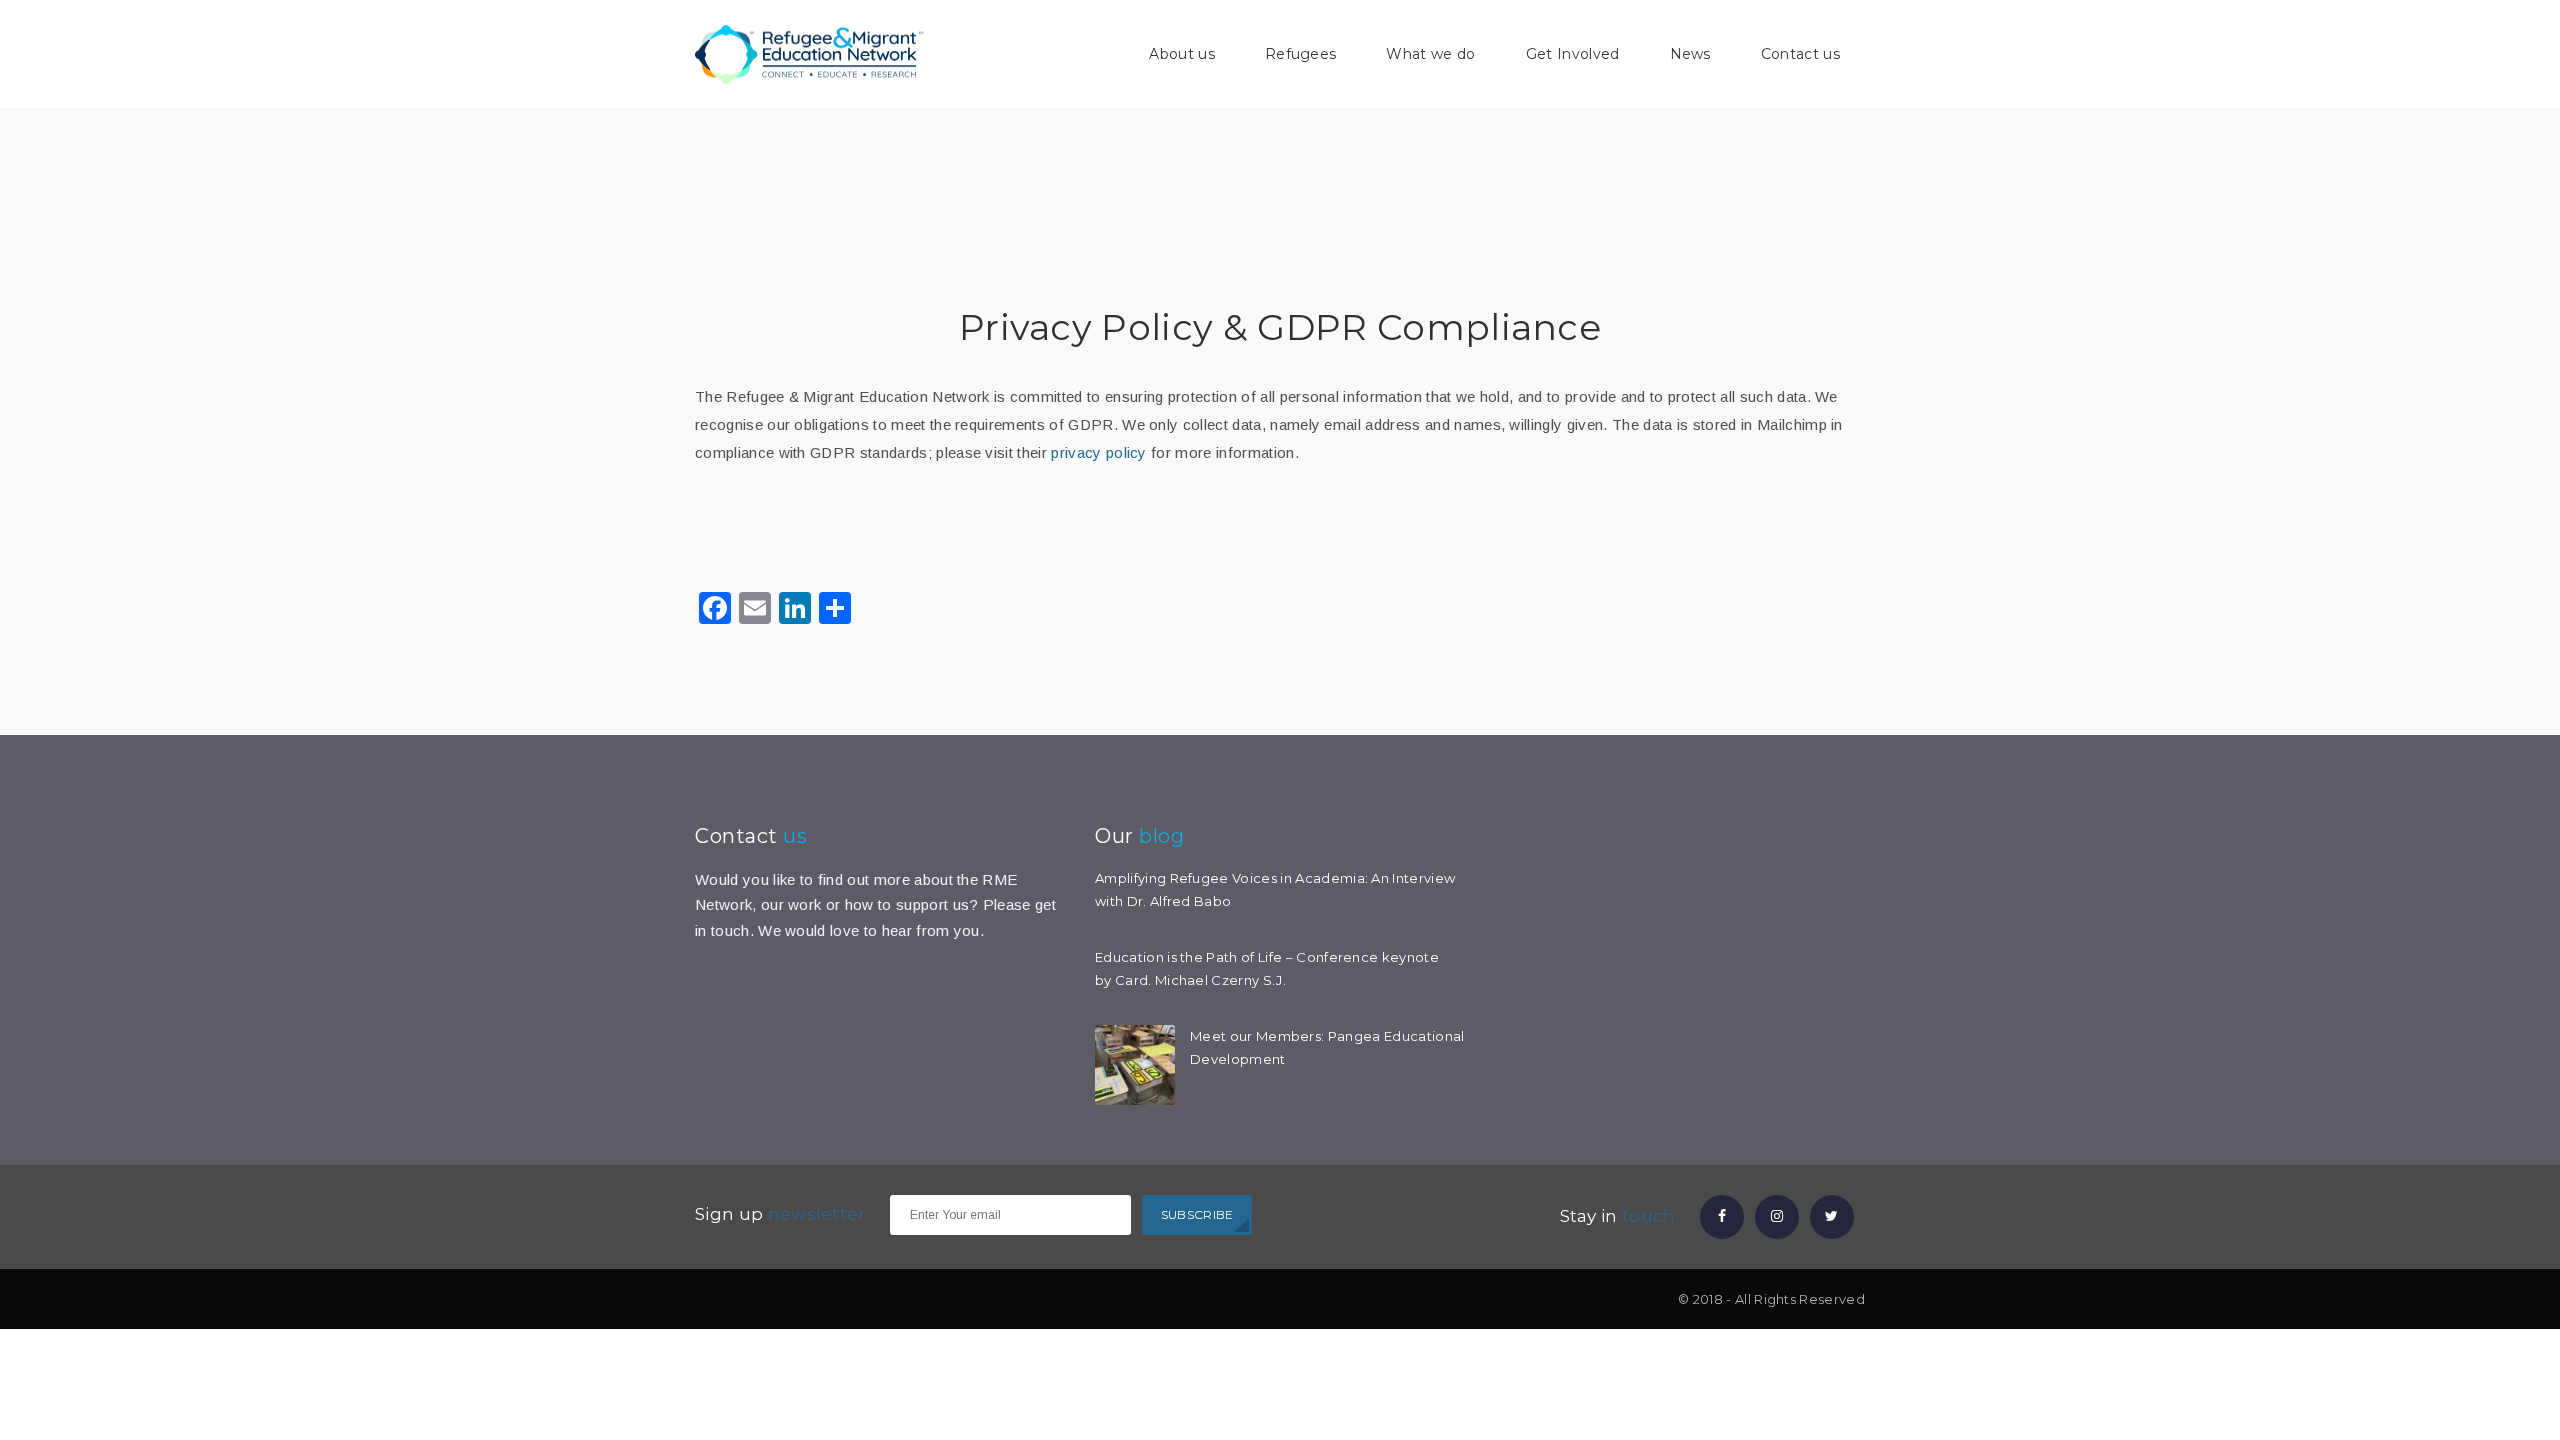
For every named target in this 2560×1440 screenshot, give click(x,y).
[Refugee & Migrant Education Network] (810, 53)
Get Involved (1573, 54)
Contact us (1800, 54)
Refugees (1301, 54)
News (1690, 54)
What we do (1430, 54)
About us (1182, 54)
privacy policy (1098, 452)
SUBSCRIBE (1197, 1214)
